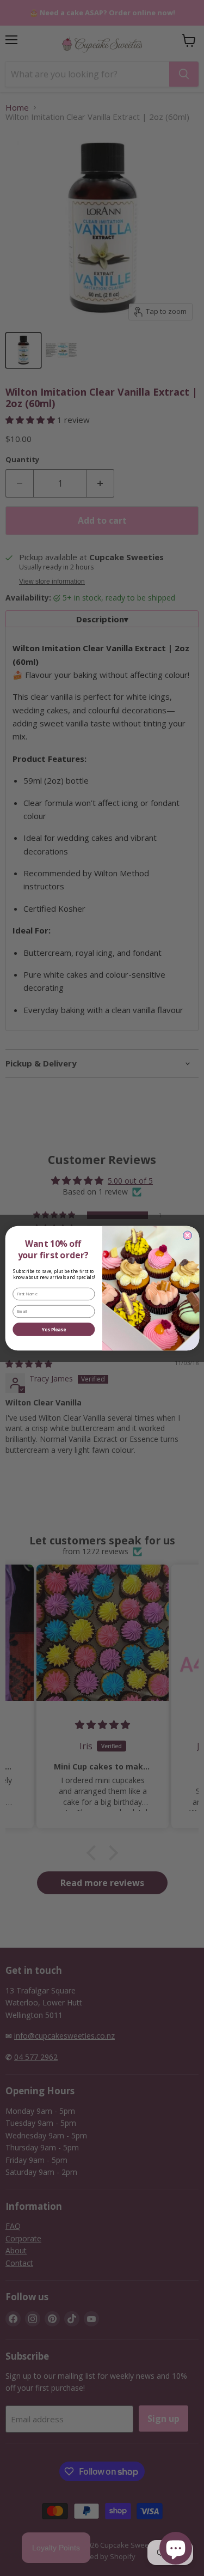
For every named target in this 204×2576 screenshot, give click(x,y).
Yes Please (54, 1329)
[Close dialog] (187, 1235)
